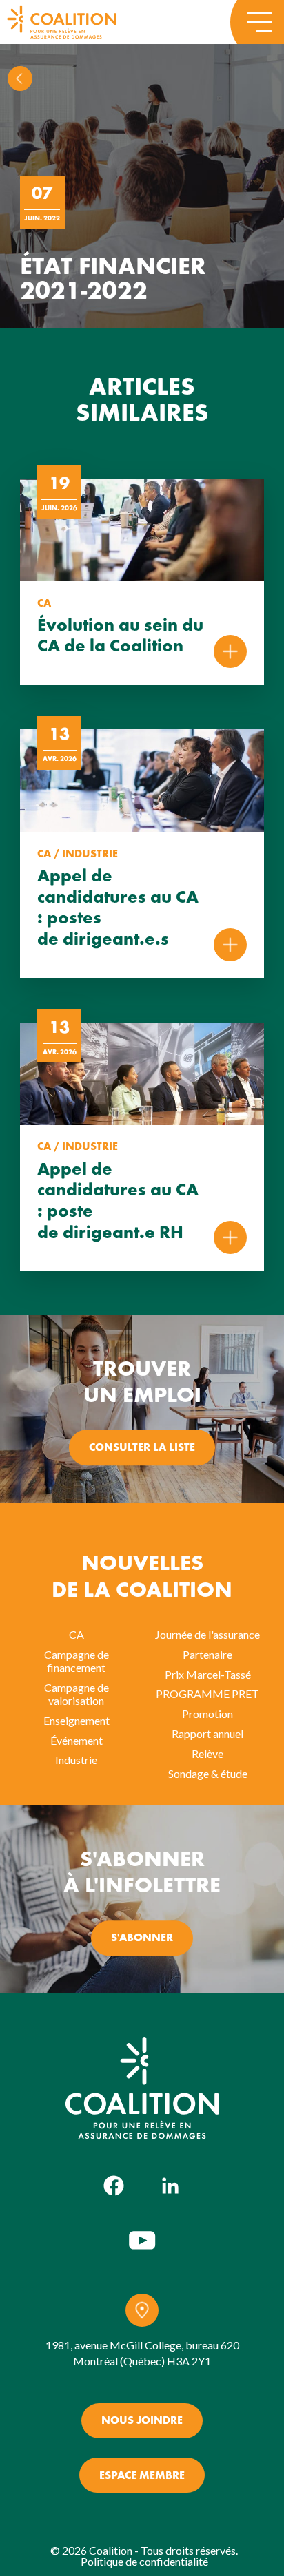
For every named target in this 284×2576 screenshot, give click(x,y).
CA (77, 1634)
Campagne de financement (77, 1661)
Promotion (207, 1714)
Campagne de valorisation (77, 1694)
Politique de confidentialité (144, 2561)
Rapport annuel (207, 1734)
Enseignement (77, 1720)
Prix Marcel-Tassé (208, 1674)
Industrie (76, 1760)
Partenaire (207, 1654)
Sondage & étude (208, 1773)
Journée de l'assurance (207, 1634)
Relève (207, 1753)
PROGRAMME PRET (207, 1694)
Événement (77, 1740)
